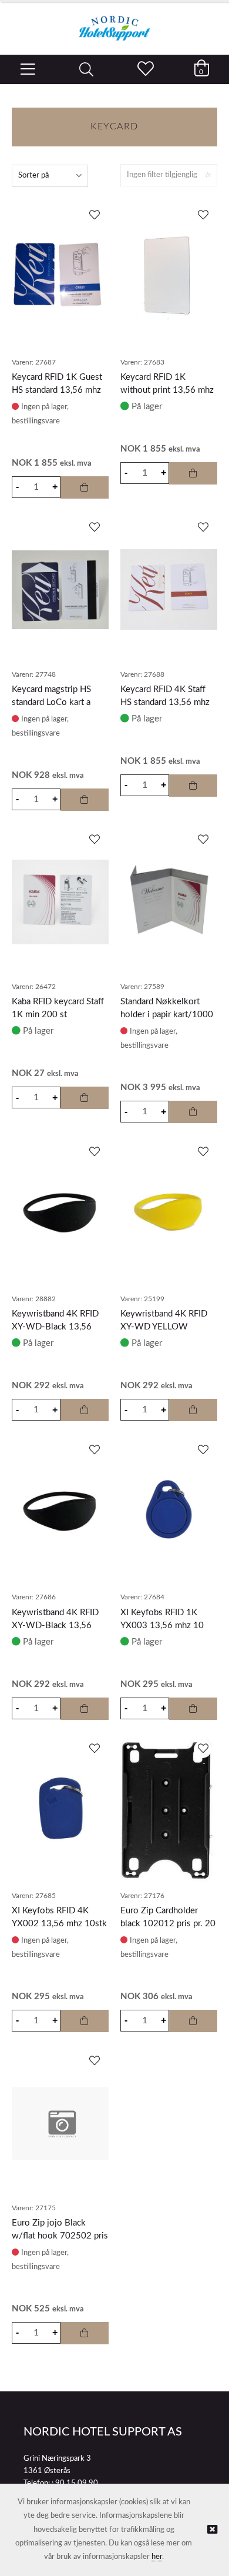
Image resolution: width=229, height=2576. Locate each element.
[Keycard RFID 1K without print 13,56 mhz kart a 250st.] (169, 277)
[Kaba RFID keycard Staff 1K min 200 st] (60, 902)
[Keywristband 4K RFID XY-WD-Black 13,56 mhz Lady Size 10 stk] (60, 1214)
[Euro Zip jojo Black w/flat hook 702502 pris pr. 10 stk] (60, 2123)
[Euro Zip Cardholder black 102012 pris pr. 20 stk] (169, 1811)
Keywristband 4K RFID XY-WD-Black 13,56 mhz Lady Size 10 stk (55, 1327)
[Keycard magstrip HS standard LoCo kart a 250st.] (60, 590)
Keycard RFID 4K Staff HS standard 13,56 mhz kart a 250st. (165, 702)
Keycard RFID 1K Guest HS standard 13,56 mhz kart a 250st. (57, 390)
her (157, 2557)
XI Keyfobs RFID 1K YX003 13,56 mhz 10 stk (162, 1626)
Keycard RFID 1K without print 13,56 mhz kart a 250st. (167, 390)
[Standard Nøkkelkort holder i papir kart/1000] (169, 902)
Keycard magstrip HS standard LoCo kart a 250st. (51, 702)
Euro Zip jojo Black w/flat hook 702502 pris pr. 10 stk (60, 2236)
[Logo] (114, 22)
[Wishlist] (94, 216)
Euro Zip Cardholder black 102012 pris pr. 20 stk (168, 1924)
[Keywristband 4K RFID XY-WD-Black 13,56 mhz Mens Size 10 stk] (60, 1512)
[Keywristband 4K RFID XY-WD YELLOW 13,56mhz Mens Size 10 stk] (169, 1214)
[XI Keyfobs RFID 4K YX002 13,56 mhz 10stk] (60, 1810)
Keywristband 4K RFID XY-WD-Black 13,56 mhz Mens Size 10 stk (55, 1626)
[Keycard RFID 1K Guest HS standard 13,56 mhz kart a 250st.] (60, 278)
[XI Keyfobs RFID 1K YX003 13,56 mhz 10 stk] (169, 1512)
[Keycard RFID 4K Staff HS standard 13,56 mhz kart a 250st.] (169, 589)
